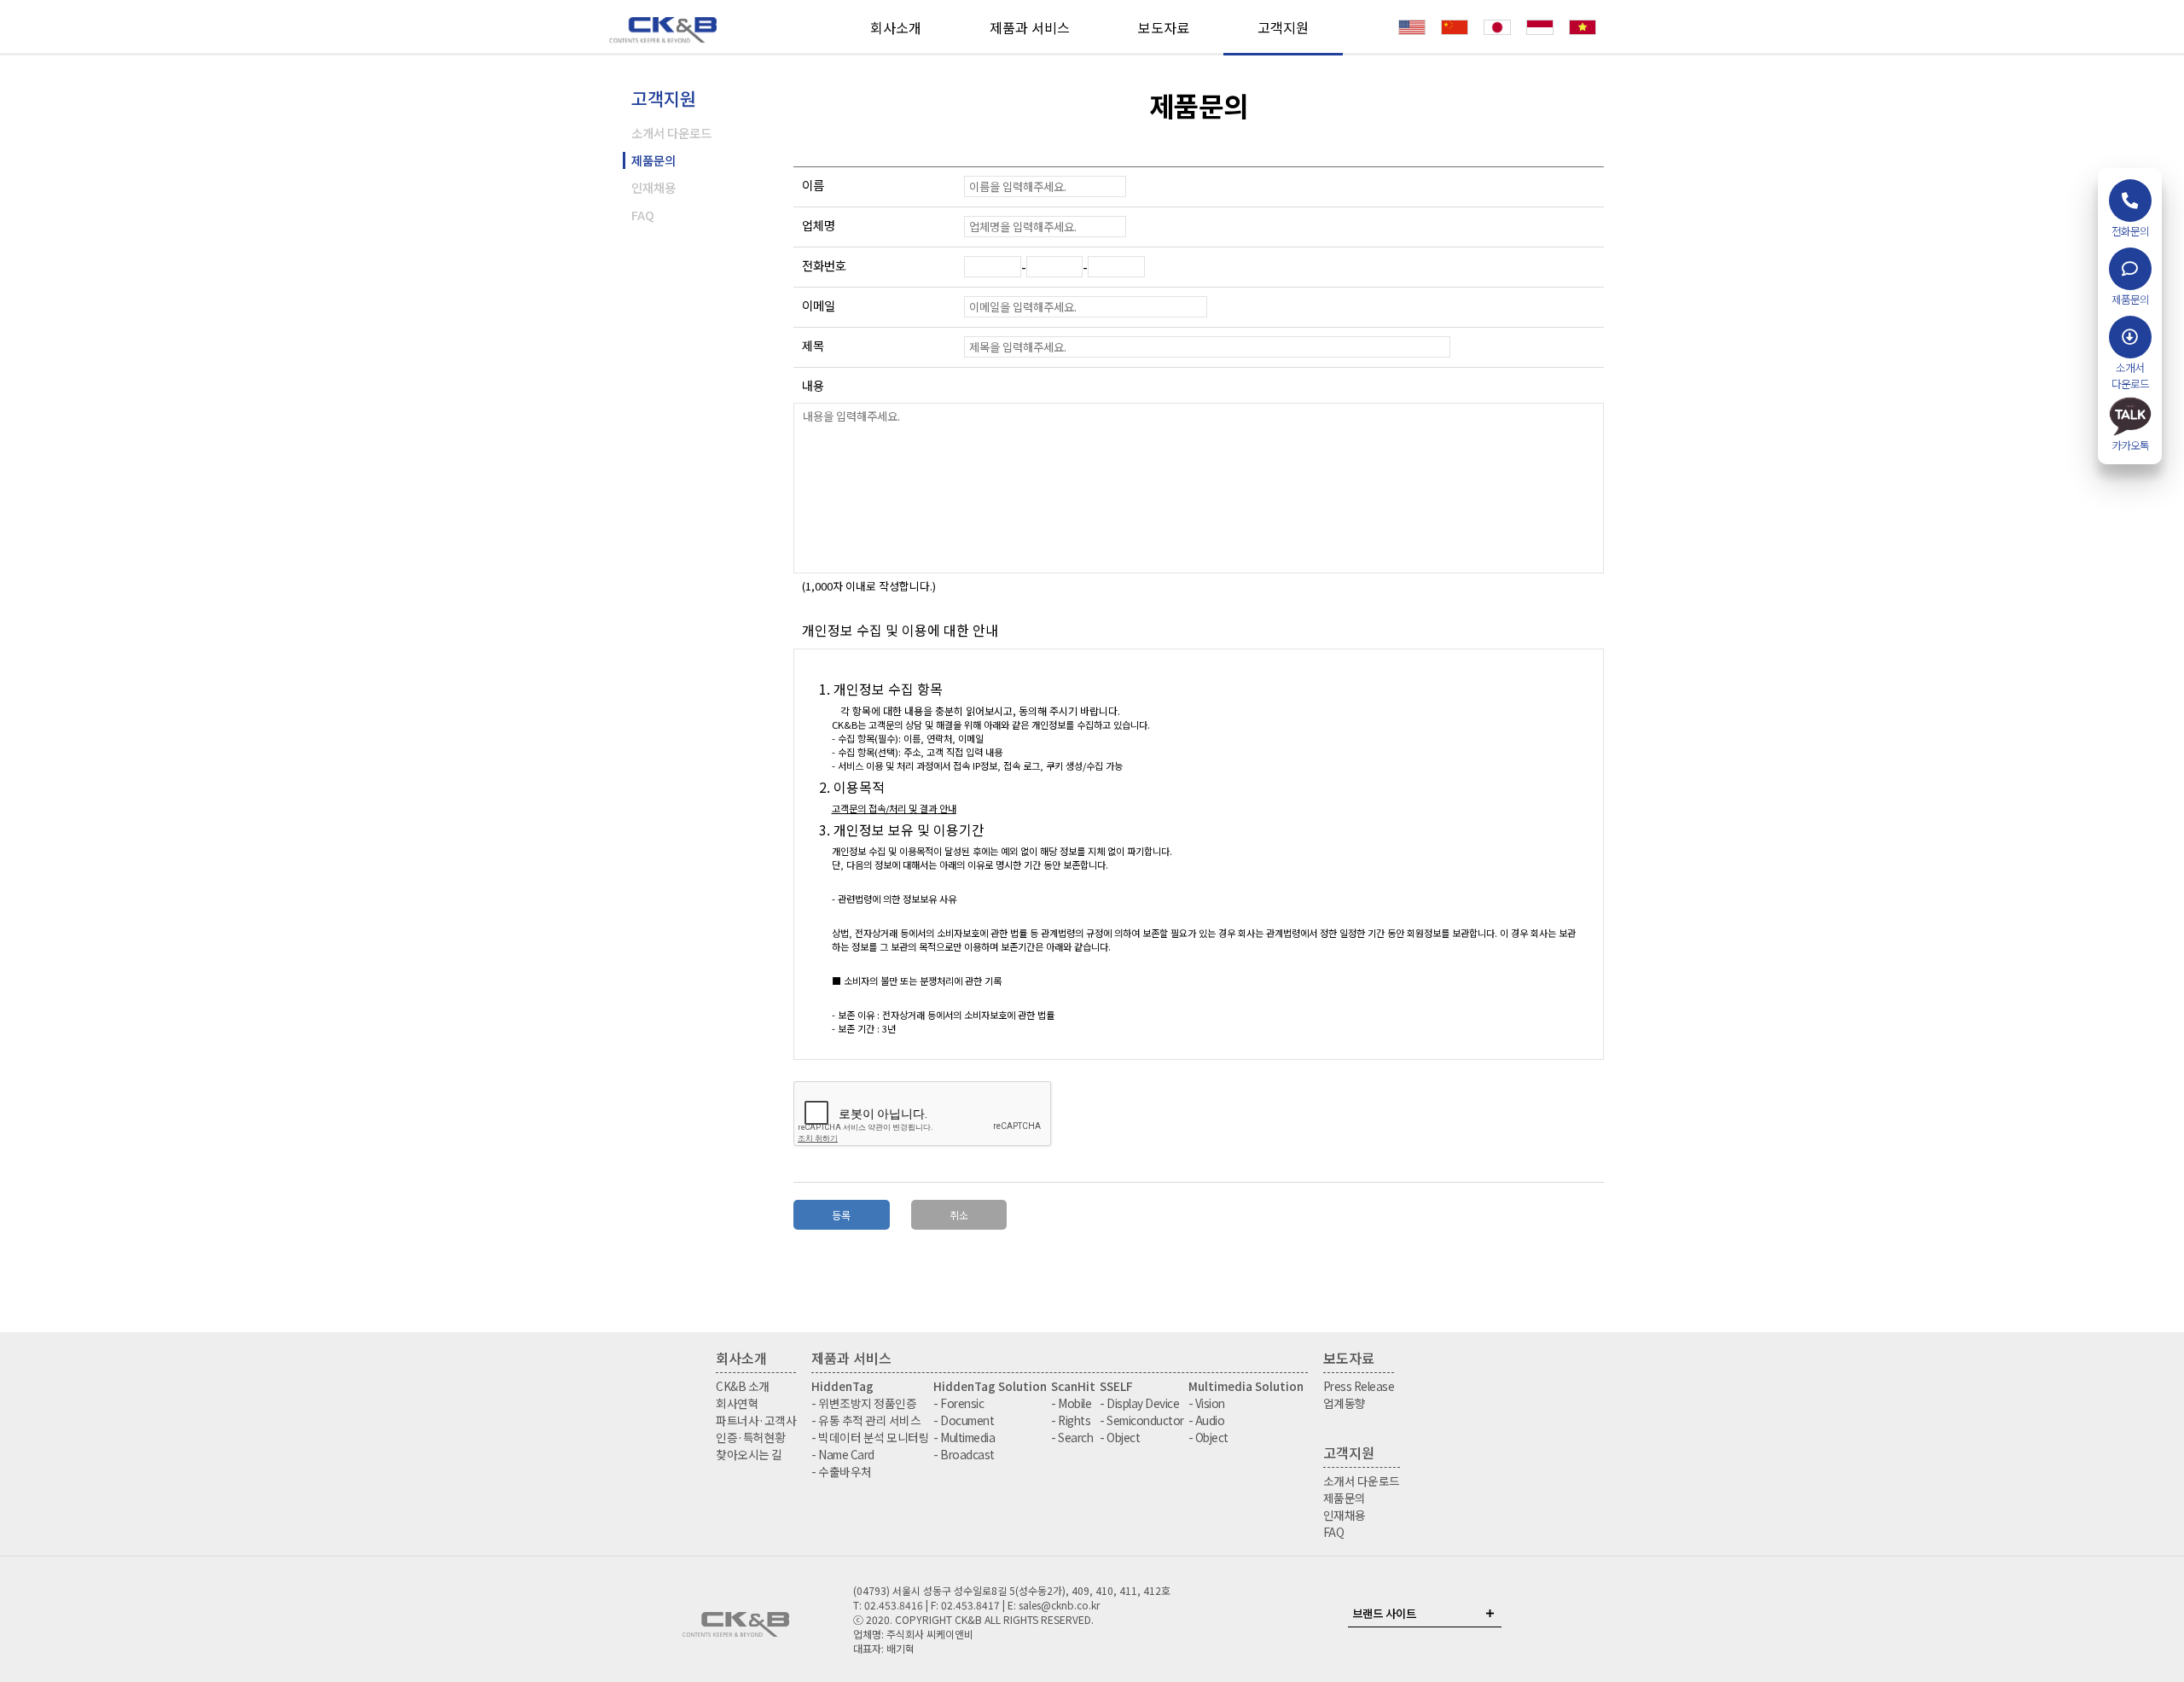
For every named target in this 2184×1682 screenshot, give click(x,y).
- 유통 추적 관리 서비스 (866, 1420)
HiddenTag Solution (990, 1386)
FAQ (643, 215)
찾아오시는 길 (749, 1454)
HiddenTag (842, 1386)
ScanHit (1073, 1386)
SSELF (1116, 1386)
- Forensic (958, 1403)
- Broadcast (964, 1454)
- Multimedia (964, 1437)
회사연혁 (737, 1403)
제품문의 (653, 160)
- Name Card (843, 1454)
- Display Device (1139, 1403)
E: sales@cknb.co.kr (1054, 1605)
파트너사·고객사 (756, 1420)
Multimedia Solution (1246, 1386)
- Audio (1207, 1420)
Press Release (1359, 1386)
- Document (964, 1420)
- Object (1120, 1437)
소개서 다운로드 (671, 133)
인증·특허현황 (751, 1437)
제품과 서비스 (1030, 27)
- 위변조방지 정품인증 (864, 1403)
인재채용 (653, 187)
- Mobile (1071, 1403)
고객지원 (1283, 27)
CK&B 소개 (743, 1386)
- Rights (1071, 1420)
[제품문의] (2130, 269)
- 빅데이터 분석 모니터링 (870, 1437)
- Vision (1207, 1403)
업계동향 (1345, 1403)
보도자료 (1164, 27)
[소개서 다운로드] (2130, 337)
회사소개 (896, 27)
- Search (1072, 1437)
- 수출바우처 (842, 1471)
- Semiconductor (1142, 1420)
